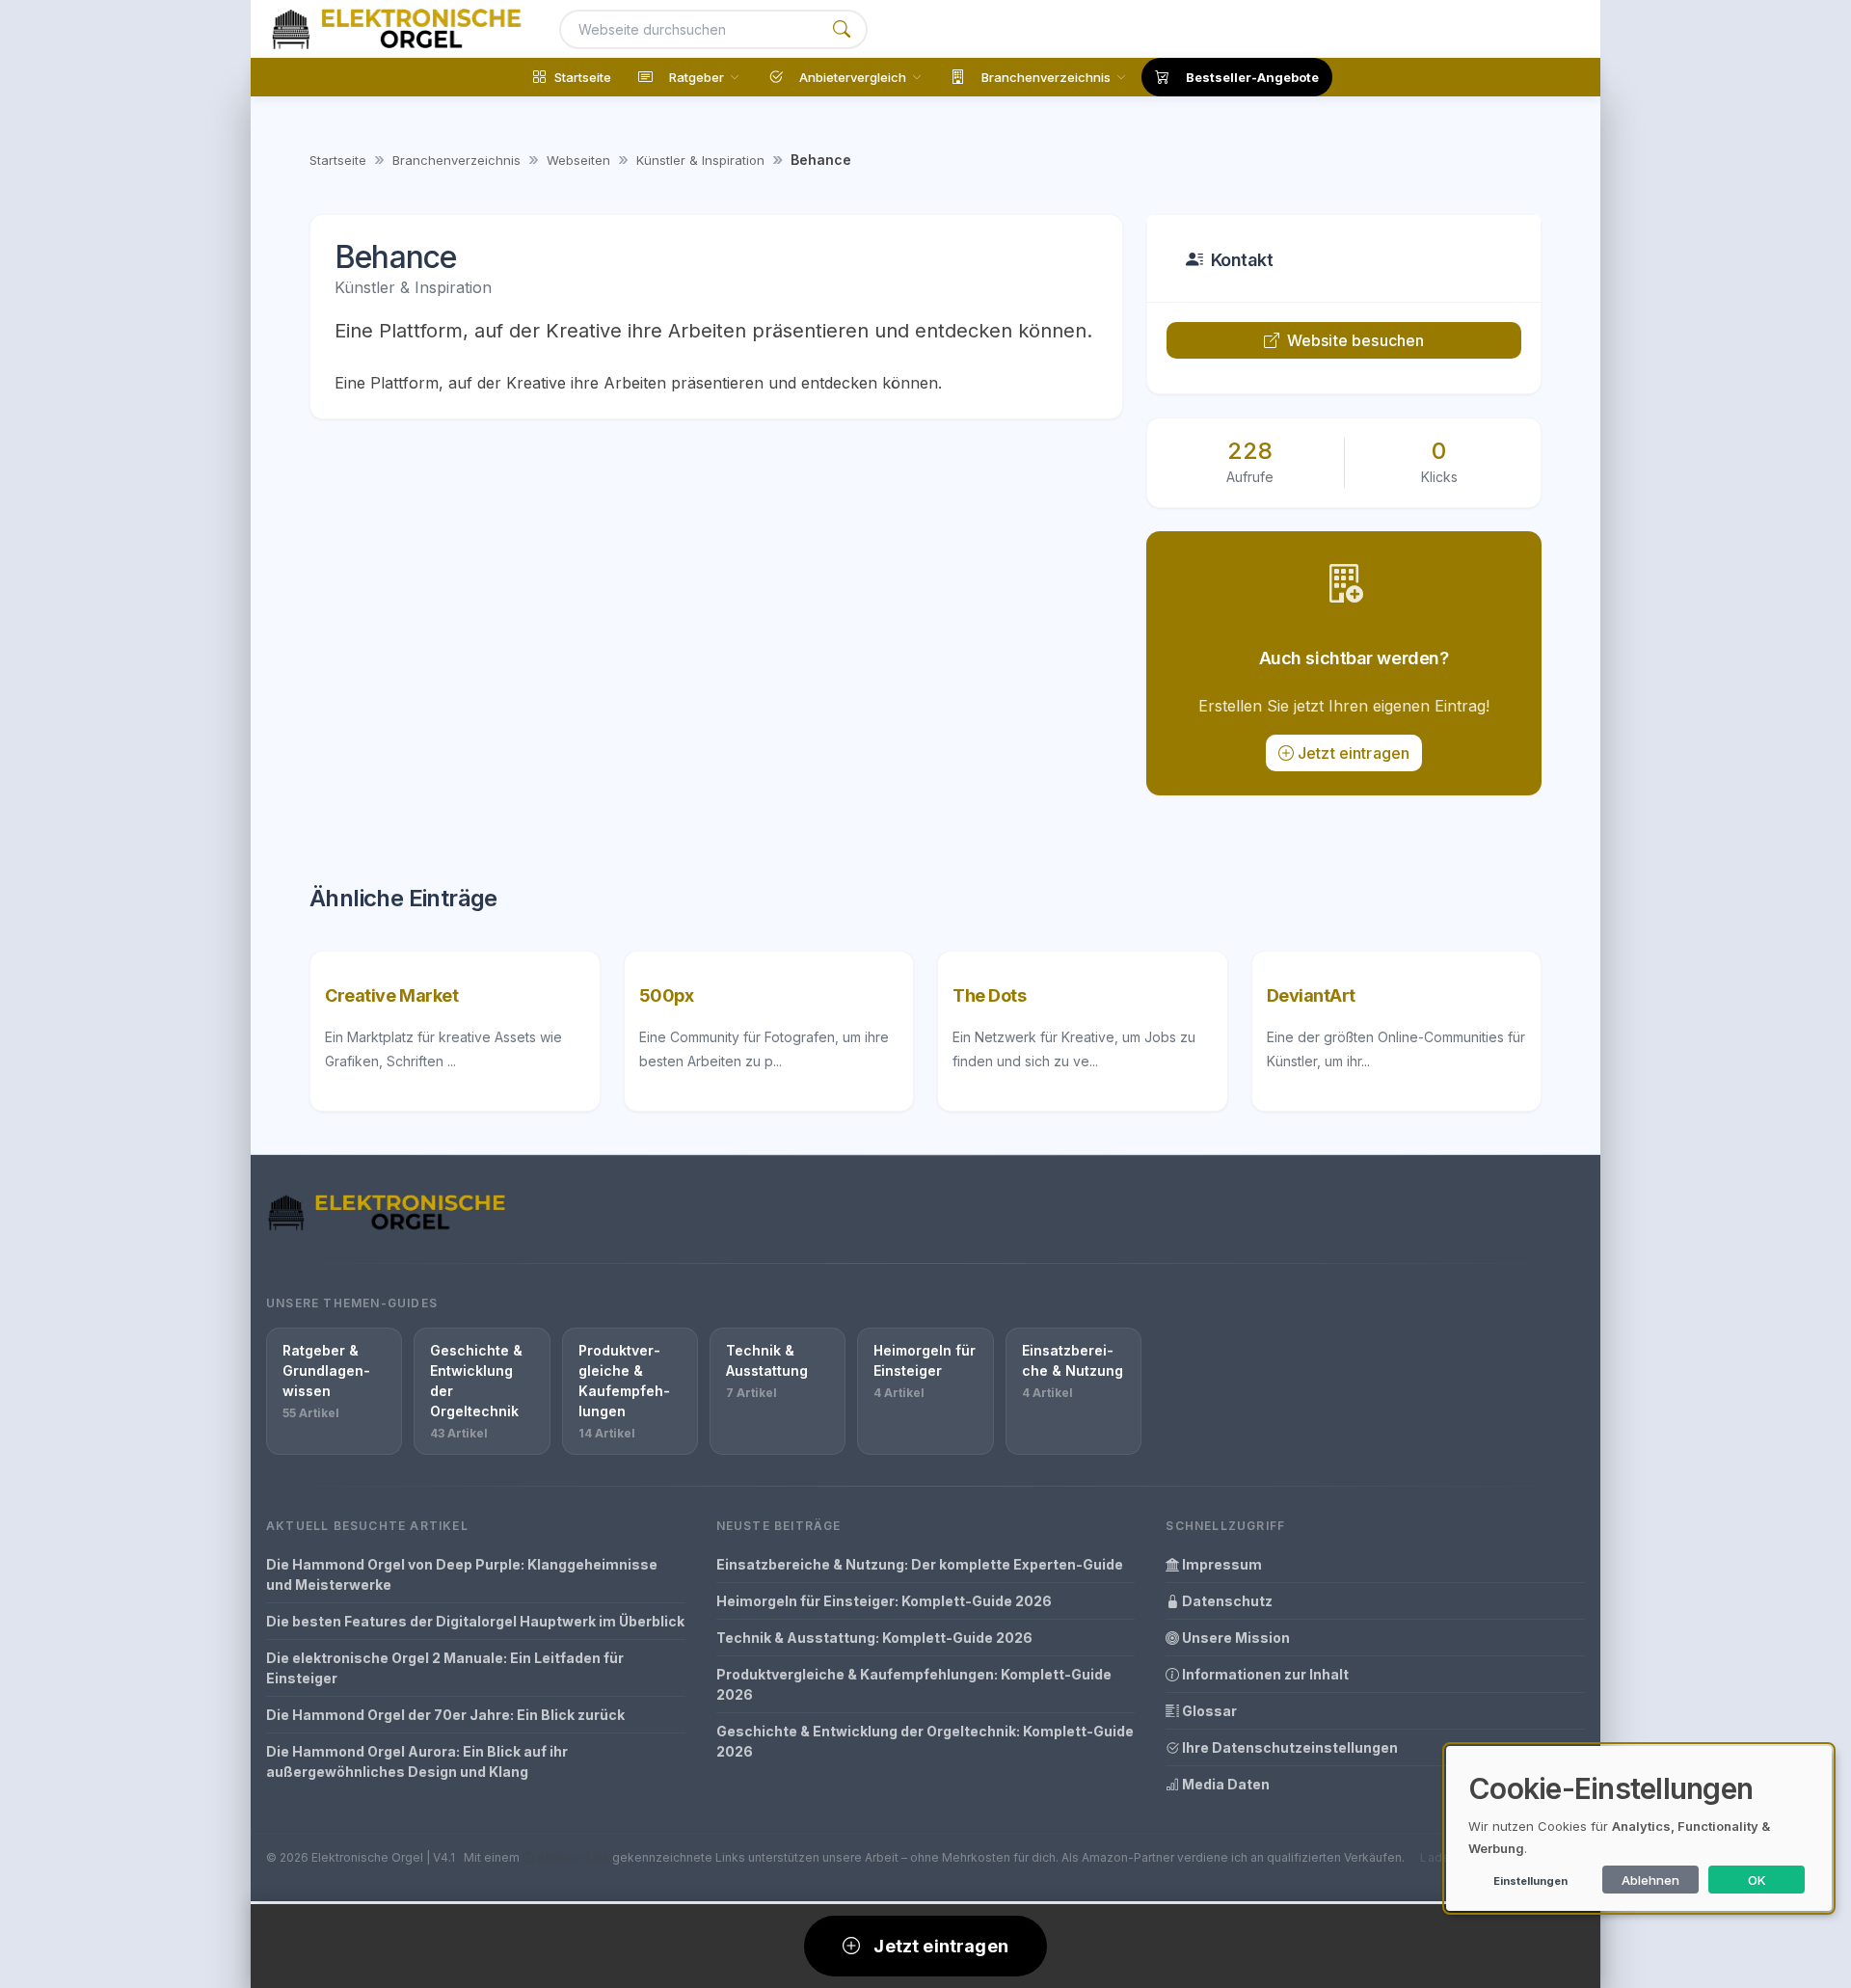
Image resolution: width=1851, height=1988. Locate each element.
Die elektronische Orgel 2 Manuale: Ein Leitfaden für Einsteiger (445, 1668)
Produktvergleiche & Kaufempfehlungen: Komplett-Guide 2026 (914, 1684)
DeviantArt (1312, 995)
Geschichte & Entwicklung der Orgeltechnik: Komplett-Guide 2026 (925, 1741)
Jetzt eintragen (1354, 753)
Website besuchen (1356, 340)
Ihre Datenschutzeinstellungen (1288, 1747)
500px (667, 995)
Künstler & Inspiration (700, 160)
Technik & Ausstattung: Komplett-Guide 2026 (874, 1638)
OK (1757, 1880)
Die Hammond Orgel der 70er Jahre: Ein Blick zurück (445, 1715)
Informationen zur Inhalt (1264, 1674)
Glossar (1208, 1711)
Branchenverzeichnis (456, 160)
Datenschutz (1226, 1601)
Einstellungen (1530, 1881)
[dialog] (1639, 1828)
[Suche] (842, 29)
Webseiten (578, 160)
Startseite (338, 160)
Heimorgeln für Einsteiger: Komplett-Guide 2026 (884, 1601)
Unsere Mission (1234, 1638)
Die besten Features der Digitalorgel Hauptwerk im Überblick (475, 1621)
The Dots (989, 995)
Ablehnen (1650, 1880)
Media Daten (1224, 1784)
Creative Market (391, 995)
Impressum (1221, 1564)
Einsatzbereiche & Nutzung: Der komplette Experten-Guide (920, 1564)
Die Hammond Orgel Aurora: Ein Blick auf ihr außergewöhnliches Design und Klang (417, 1761)
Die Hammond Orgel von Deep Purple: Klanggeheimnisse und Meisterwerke (462, 1574)
